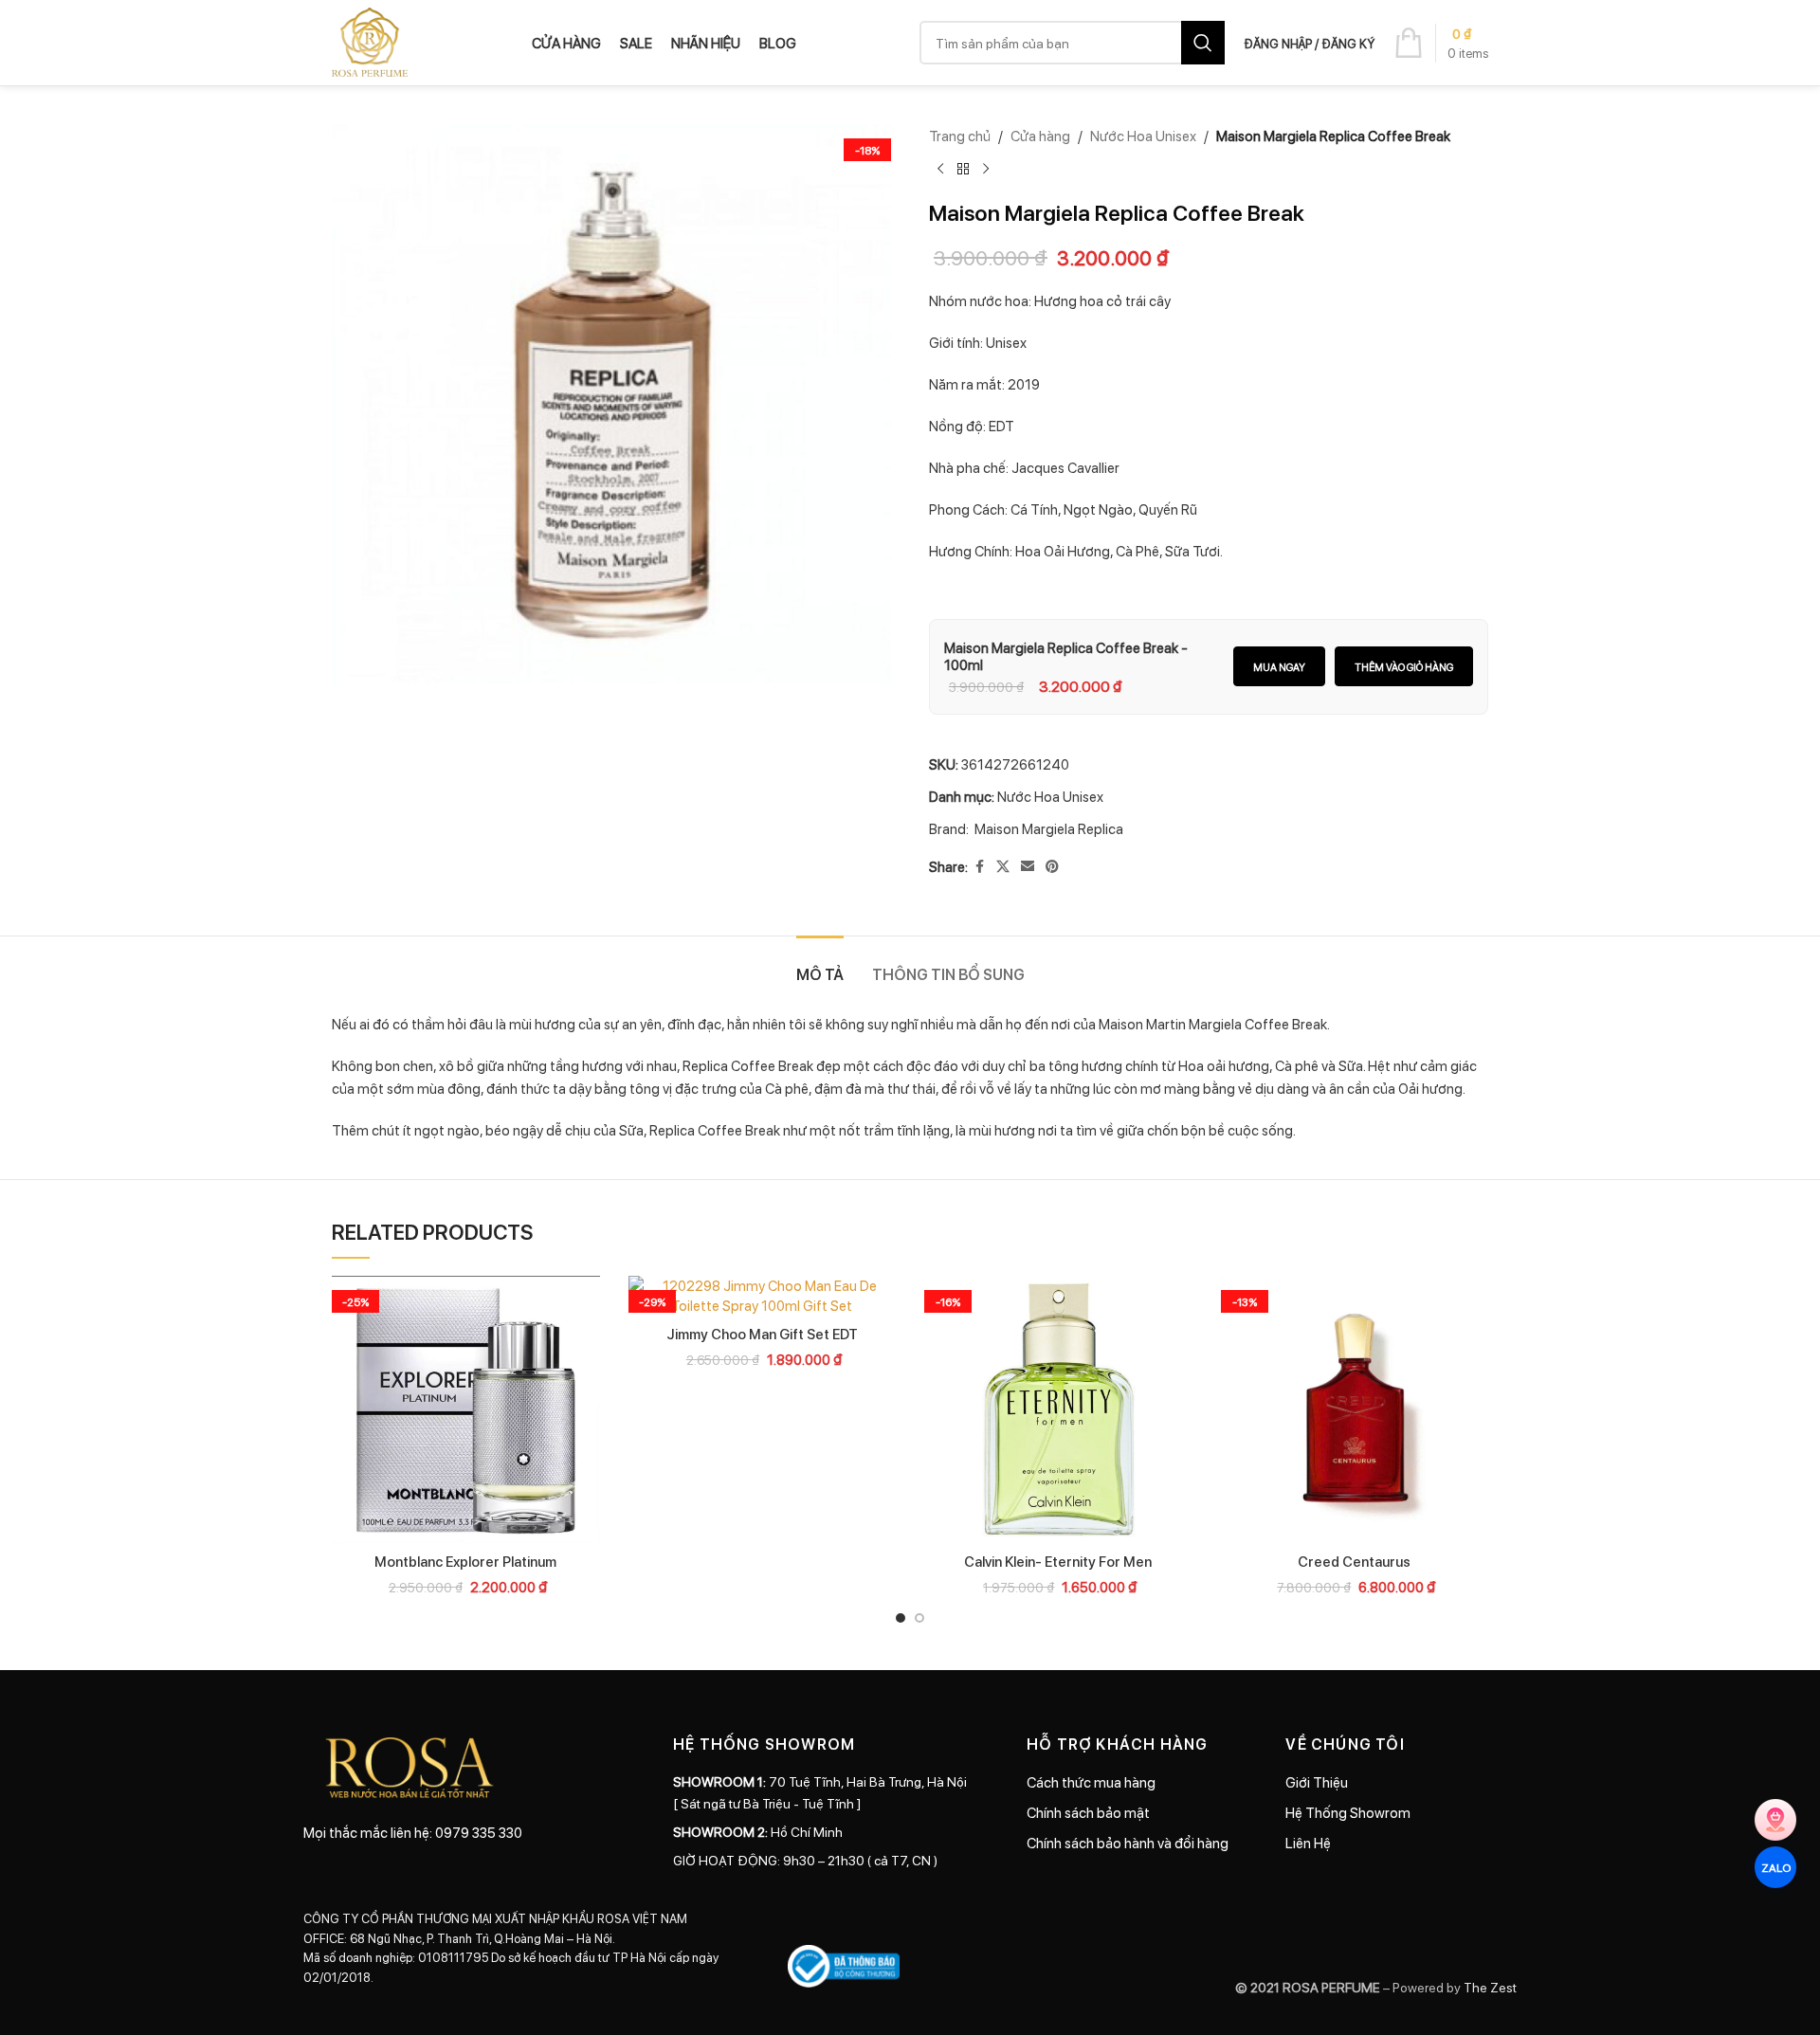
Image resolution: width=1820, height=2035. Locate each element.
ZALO (1775, 1867)
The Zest (1489, 1987)
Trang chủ (960, 136)
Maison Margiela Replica (1049, 828)
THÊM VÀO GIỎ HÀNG (1404, 667)
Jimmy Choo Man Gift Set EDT (762, 1334)
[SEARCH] (1203, 43)
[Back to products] (963, 170)
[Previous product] (940, 170)
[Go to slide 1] (901, 1618)
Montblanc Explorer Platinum (465, 1561)
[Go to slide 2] (919, 1618)
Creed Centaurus (1354, 1561)
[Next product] (986, 170)
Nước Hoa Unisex (1143, 136)
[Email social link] (1028, 866)
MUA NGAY (1279, 667)
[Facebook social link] (979, 866)
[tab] (820, 964)
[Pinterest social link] (1052, 866)
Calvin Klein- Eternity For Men (1058, 1561)
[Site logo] (370, 41)
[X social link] (1003, 866)
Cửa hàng (1040, 136)
